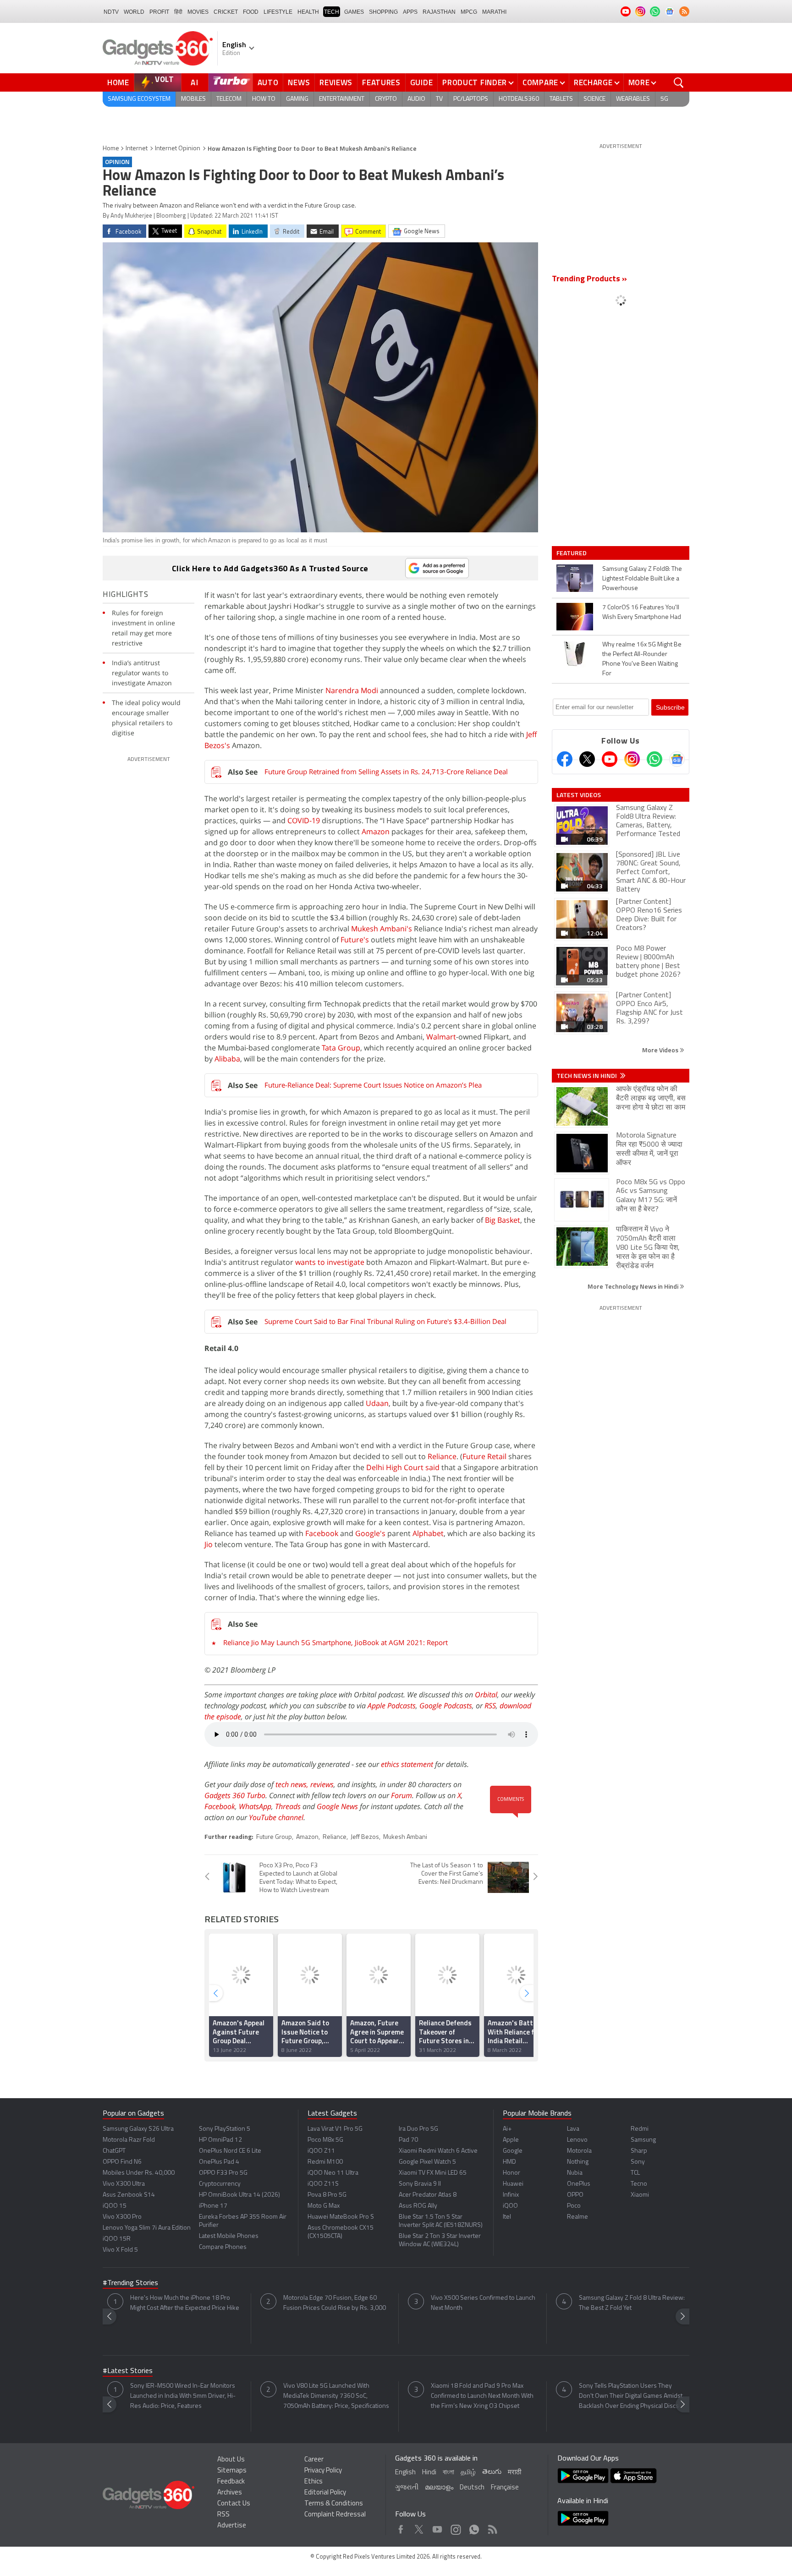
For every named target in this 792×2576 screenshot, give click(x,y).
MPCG (469, 12)
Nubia (575, 2173)
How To (264, 99)
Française (505, 2488)
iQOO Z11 (321, 2151)
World (134, 12)
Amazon (376, 831)
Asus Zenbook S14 (129, 2195)
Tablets (561, 99)
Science (594, 99)
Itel (507, 2217)
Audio (416, 99)
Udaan (377, 1403)
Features (381, 82)
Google (513, 2151)
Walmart (441, 1037)
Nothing (578, 2162)
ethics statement (407, 1764)
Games (354, 12)
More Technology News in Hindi (634, 1286)
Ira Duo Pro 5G (418, 2129)
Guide (422, 82)
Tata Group (341, 1048)
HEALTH (308, 12)
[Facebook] (565, 759)
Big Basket (503, 1220)
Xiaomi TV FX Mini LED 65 (433, 2173)
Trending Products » (589, 279)
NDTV (111, 12)
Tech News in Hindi (587, 1076)
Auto (268, 82)
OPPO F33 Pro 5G (223, 2173)
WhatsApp (255, 1806)
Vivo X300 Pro (122, 2217)
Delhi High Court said (403, 1467)
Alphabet (428, 1533)
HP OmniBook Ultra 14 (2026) (239, 2195)
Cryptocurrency (220, 2184)
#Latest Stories (128, 2371)
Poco (574, 2206)
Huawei (513, 2184)
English (405, 2473)
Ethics (313, 2482)
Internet (137, 149)
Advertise (232, 2526)
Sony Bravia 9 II (420, 2184)
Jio (209, 1544)
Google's (370, 1533)
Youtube (437, 2527)
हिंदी (178, 12)
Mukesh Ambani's (382, 929)
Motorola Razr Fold (129, 2140)
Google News (337, 1806)
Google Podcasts (446, 1706)
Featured (572, 553)
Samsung (643, 2140)
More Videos (661, 1050)
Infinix (511, 2195)
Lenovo (577, 2140)
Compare (540, 82)
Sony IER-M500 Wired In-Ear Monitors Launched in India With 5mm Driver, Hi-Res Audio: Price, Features (183, 2396)
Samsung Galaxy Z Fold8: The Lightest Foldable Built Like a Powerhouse (642, 579)
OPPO (575, 2195)
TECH (332, 12)
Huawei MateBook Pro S (341, 2217)
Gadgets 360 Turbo (235, 1795)
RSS (490, 1706)
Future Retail (484, 1456)
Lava (573, 2129)
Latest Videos (579, 795)
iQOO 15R (117, 2239)
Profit (159, 12)
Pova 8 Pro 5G (327, 2195)
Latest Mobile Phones (229, 2236)
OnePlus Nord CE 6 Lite (230, 2151)
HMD (509, 2162)
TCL (635, 2173)
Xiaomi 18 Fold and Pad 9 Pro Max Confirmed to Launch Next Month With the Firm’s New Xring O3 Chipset (482, 2396)
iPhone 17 (213, 2206)
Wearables (633, 99)
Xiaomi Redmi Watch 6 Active (438, 2151)
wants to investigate (330, 1262)
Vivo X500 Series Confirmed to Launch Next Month (483, 2303)
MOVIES (198, 12)
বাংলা (448, 2473)
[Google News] (677, 759)
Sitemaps (232, 2471)
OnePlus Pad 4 (219, 2162)
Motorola (579, 2151)
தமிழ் (468, 2473)
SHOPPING (383, 12)
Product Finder (475, 82)
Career (314, 2460)
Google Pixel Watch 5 (427, 2162)
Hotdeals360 (519, 99)
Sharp (639, 2151)
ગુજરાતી (407, 2488)
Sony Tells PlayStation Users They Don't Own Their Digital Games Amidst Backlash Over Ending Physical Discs (631, 2396)
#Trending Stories (130, 2283)
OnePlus (579, 2184)
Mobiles (193, 99)
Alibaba (227, 1059)
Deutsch (472, 2488)
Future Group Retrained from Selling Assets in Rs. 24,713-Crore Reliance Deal (386, 771)
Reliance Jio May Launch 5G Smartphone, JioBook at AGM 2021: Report (335, 1642)
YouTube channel (276, 1817)
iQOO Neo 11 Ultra (333, 2173)
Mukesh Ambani (405, 1837)
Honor (511, 2173)
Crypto (386, 99)
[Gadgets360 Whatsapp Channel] (654, 759)
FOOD (251, 12)
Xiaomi (640, 2195)
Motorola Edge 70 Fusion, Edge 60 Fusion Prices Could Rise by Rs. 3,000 (335, 2303)
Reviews (336, 82)
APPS (410, 12)
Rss (492, 2527)
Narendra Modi (352, 690)
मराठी (514, 2473)
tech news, (293, 1784)
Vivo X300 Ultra (124, 2184)
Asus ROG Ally (418, 2206)
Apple (511, 2140)
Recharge (593, 82)
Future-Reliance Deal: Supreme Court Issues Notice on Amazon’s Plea (373, 1085)
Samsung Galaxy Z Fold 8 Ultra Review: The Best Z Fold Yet (632, 2303)
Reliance (442, 1456)
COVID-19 (304, 820)
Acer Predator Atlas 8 (428, 2195)
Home (118, 82)
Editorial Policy (325, 2493)
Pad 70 (408, 2140)
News (299, 82)
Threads (288, 1806)
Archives (230, 2493)
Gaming (297, 99)
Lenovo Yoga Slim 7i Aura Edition (147, 2228)
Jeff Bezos (365, 1837)
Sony (638, 2162)
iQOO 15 (115, 2206)
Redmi (640, 2129)
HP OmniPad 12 (220, 2140)
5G (664, 99)
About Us (231, 2460)
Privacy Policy (323, 2471)
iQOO (510, 2206)
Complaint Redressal (335, 2515)
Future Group (274, 1837)
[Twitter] (587, 759)
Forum (401, 1795)
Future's (355, 940)
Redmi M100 (325, 2162)
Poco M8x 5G (325, 2140)
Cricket (226, 12)
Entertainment (342, 99)
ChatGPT (114, 2151)
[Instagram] (632, 759)
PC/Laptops (471, 99)
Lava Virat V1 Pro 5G (335, 2129)
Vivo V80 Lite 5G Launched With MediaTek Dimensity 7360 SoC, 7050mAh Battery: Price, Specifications (336, 2396)
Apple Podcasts (392, 1706)
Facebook (322, 1533)
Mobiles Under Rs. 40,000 (139, 2173)
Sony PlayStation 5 (225, 2129)
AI (195, 82)
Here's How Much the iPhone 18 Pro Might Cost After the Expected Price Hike (185, 2303)
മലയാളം (439, 2488)
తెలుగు (492, 2472)
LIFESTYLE (278, 12)
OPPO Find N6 (122, 2162)
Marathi (494, 12)
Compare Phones (223, 2247)
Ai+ (507, 2129)
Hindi (429, 2473)
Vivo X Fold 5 (120, 2250)
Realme (577, 2217)
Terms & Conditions (334, 2504)
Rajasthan (439, 12)
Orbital (486, 1695)
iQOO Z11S (323, 2184)
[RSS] (684, 11)
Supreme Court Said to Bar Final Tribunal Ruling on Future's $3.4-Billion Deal (385, 1321)
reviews (322, 1784)
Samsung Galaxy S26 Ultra (138, 2129)
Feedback (231, 2482)
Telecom (229, 99)
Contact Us (234, 2504)
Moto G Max (324, 2206)
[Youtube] (610, 759)
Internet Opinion (178, 149)
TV (439, 99)
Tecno (639, 2184)
